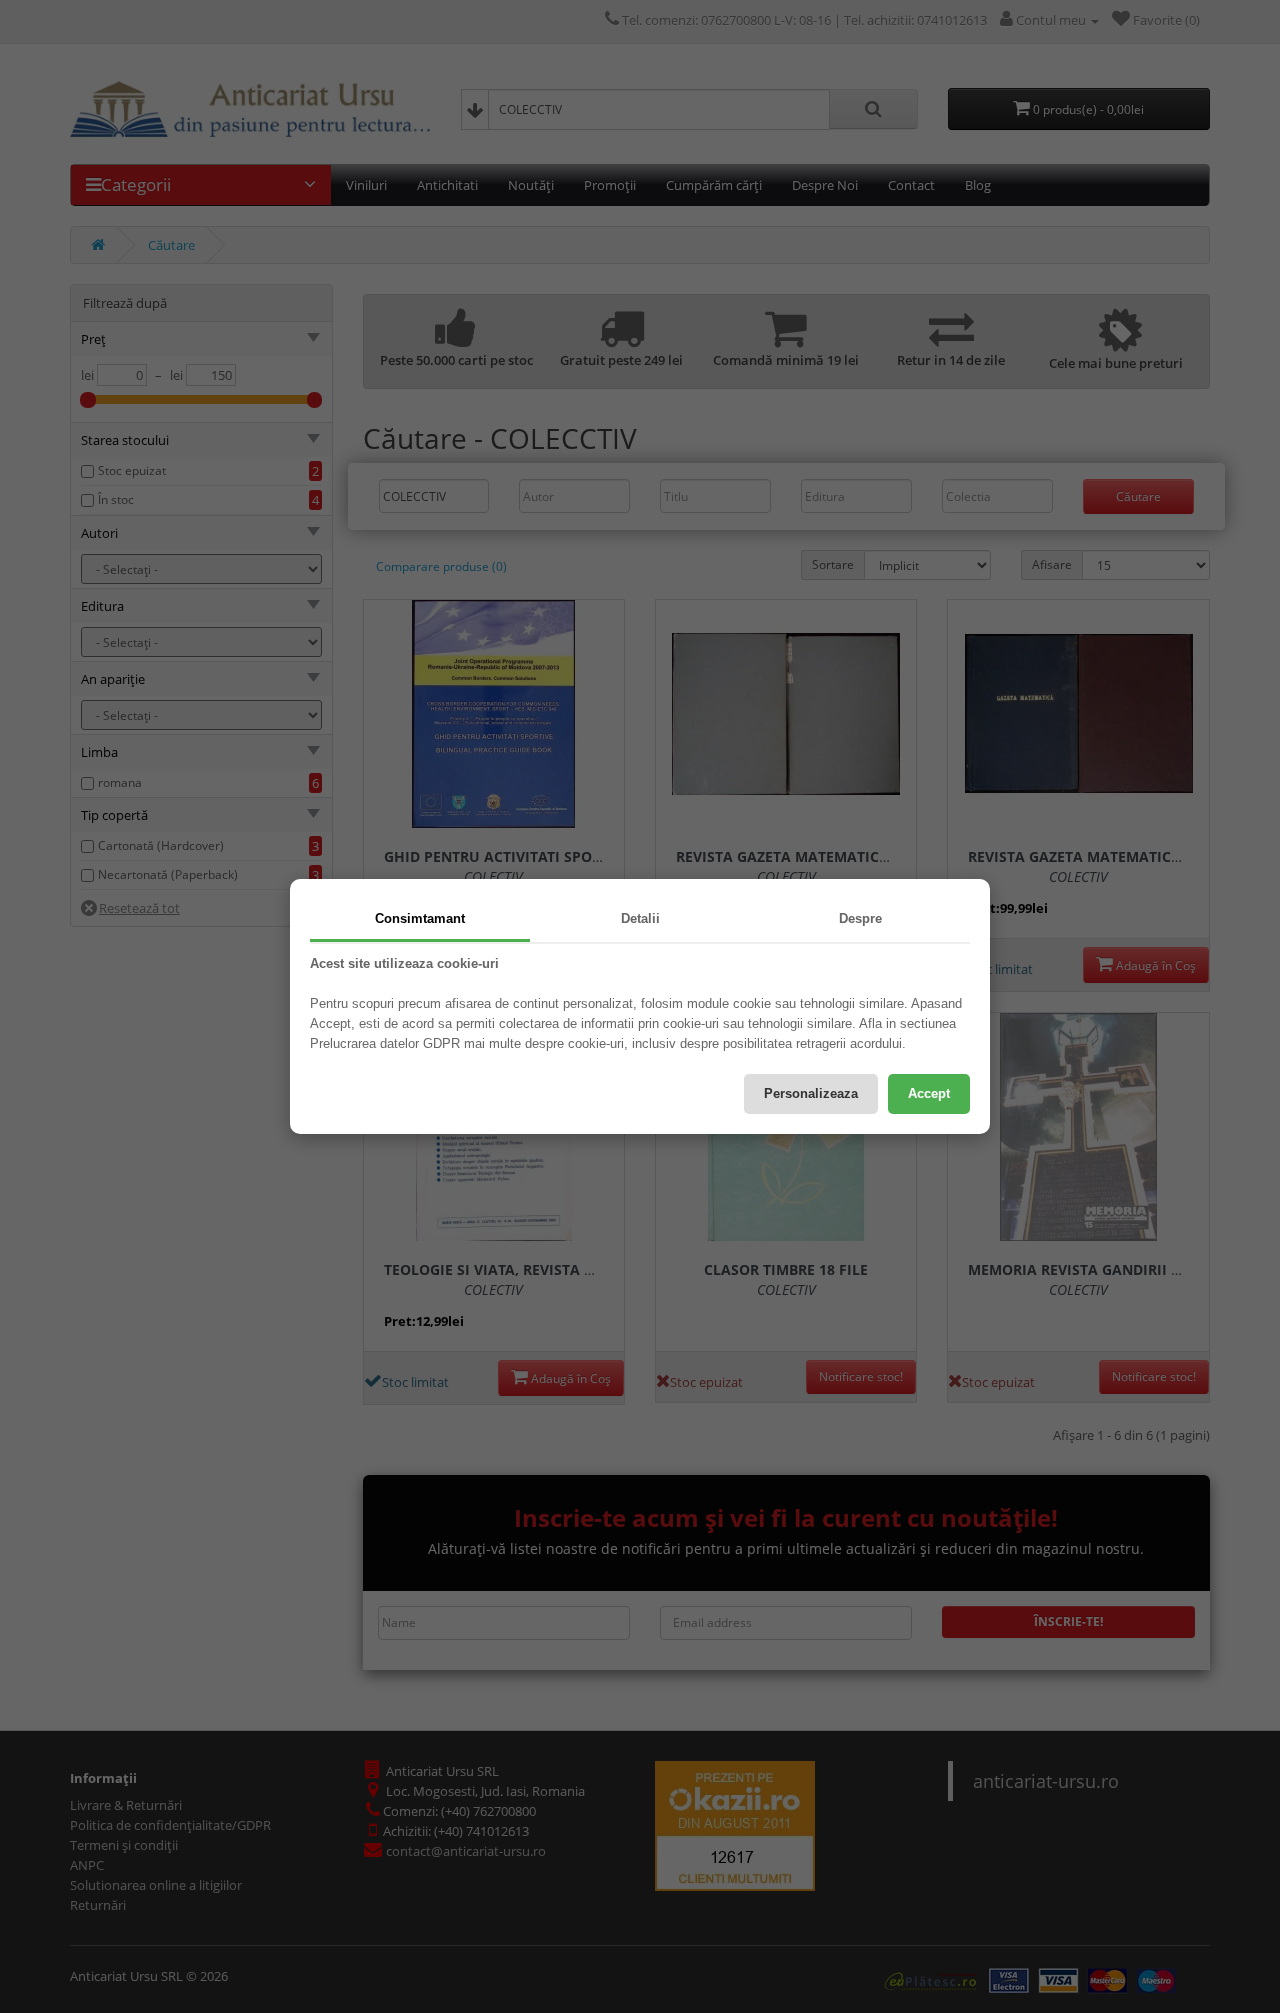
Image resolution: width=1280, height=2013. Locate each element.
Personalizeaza (811, 1093)
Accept (929, 1093)
